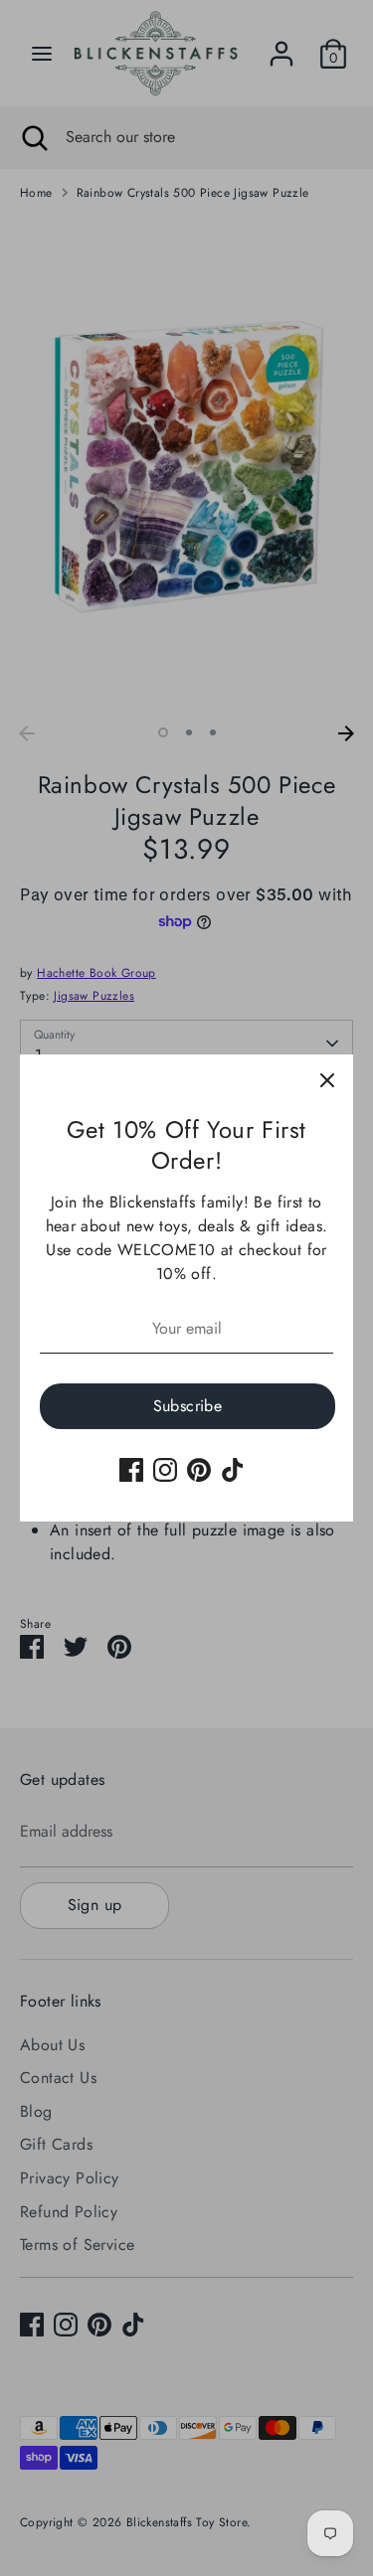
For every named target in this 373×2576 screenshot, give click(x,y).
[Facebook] (131, 1470)
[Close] (327, 1080)
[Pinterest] (199, 1470)
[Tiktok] (233, 1470)
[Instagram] (165, 1470)
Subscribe (188, 1406)
